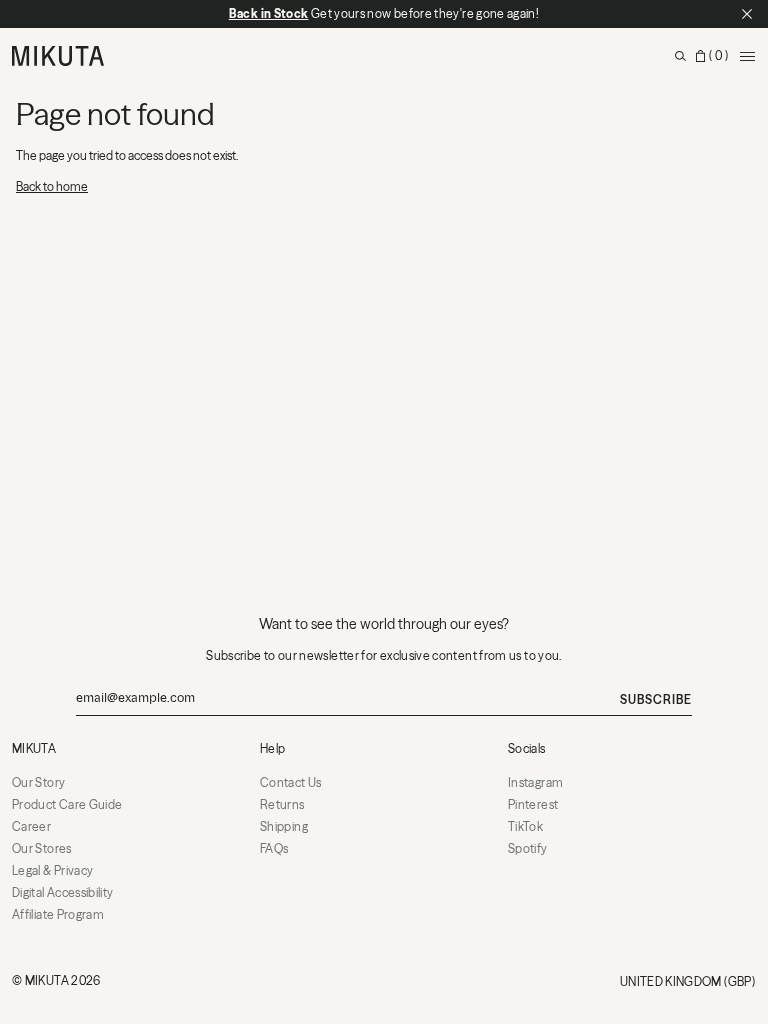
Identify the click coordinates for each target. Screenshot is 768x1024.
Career (31, 826)
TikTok (525, 826)
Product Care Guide (67, 804)
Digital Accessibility (63, 892)
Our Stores (42, 848)
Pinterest (533, 804)
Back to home (52, 186)
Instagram (535, 782)
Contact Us (291, 782)
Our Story (38, 782)
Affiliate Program (58, 914)
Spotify (528, 848)
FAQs (274, 848)
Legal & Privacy (52, 870)
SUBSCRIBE (656, 699)
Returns (282, 804)
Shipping (284, 826)
